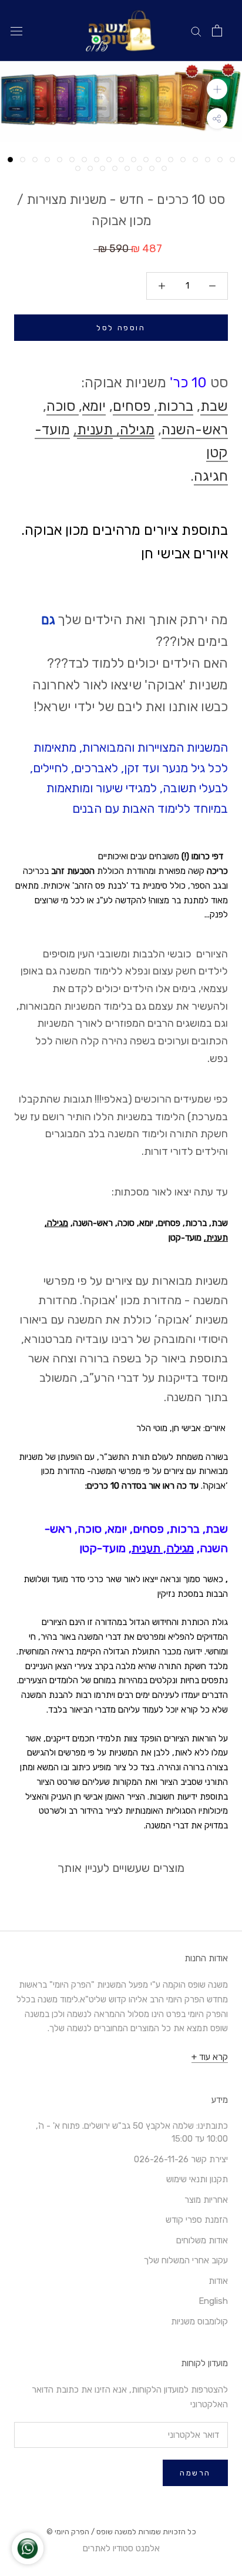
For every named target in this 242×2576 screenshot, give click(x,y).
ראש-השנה (195, 430)
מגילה (137, 430)
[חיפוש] (196, 31)
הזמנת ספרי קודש (197, 2220)
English (213, 2301)
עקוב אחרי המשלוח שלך (186, 2260)
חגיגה (211, 476)
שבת (214, 406)
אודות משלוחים (202, 2240)
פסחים (133, 406)
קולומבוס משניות (199, 2322)
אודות (218, 2281)
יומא (94, 406)
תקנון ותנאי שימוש (197, 2179)
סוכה (63, 406)
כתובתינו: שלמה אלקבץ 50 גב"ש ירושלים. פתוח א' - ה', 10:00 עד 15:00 (132, 2133)
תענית (95, 430)
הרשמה (195, 2473)
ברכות (175, 406)
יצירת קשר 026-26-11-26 (181, 2159)
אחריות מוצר (206, 2200)
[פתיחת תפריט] (16, 31)
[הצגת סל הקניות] (217, 31)
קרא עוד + (210, 2057)
